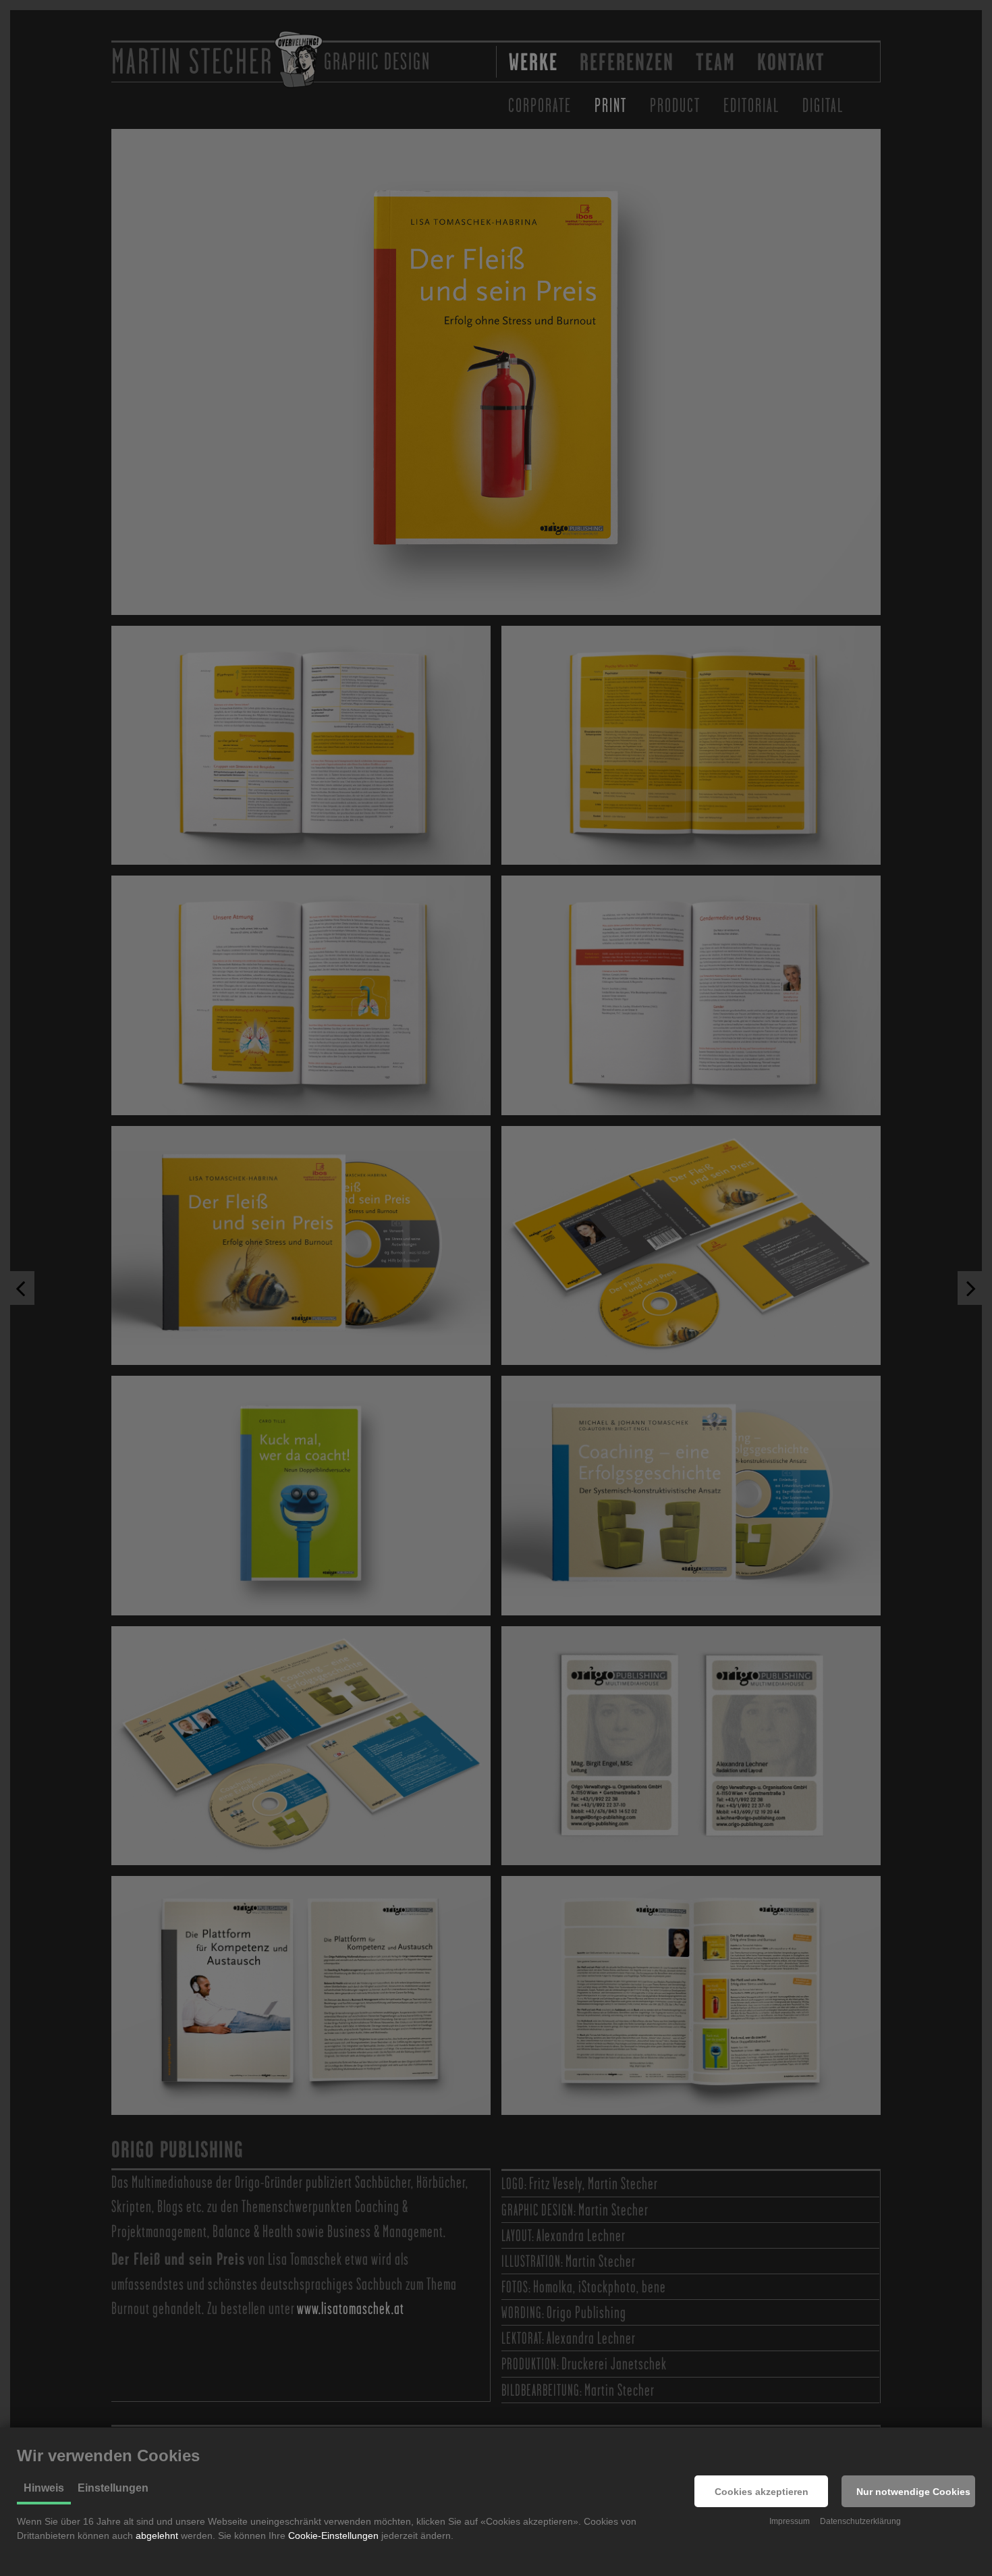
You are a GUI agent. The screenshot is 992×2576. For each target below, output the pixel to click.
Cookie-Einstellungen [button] (333, 2535)
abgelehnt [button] (157, 2535)
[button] (761, 2491)
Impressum (790, 2521)
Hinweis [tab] (44, 2488)
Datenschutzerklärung (860, 2521)
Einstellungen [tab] (113, 2488)
